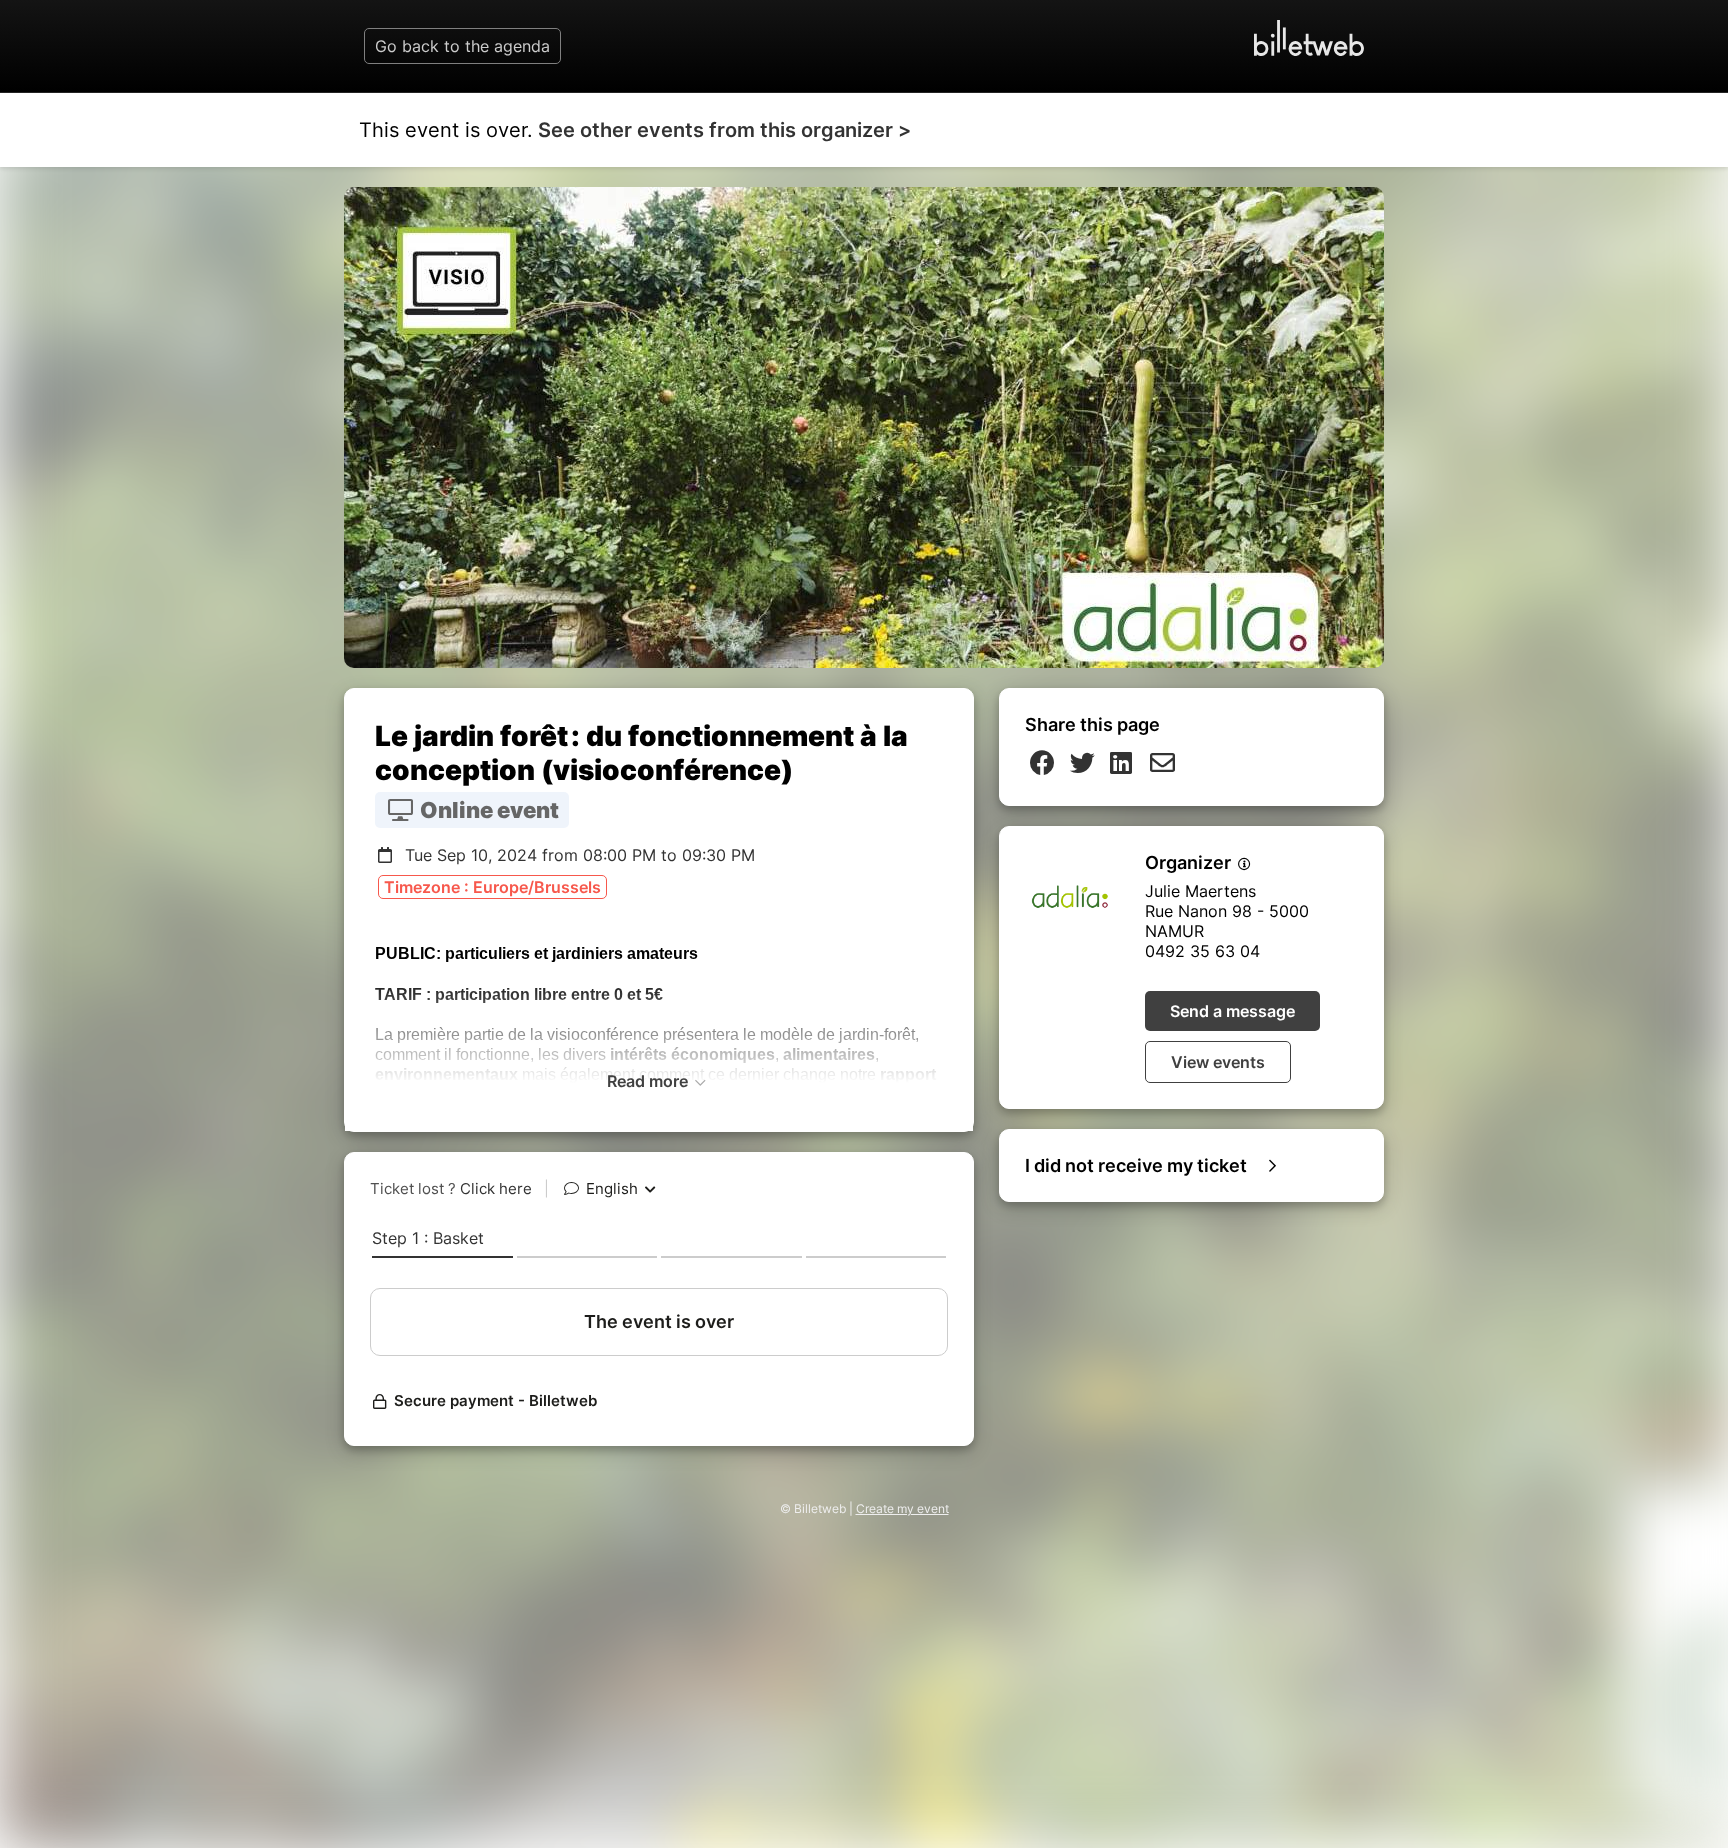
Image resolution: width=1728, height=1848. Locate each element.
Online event (487, 810)
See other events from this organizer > (724, 130)
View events (1218, 1062)
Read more (649, 1081)
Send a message (1232, 1011)
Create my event (902, 1508)
